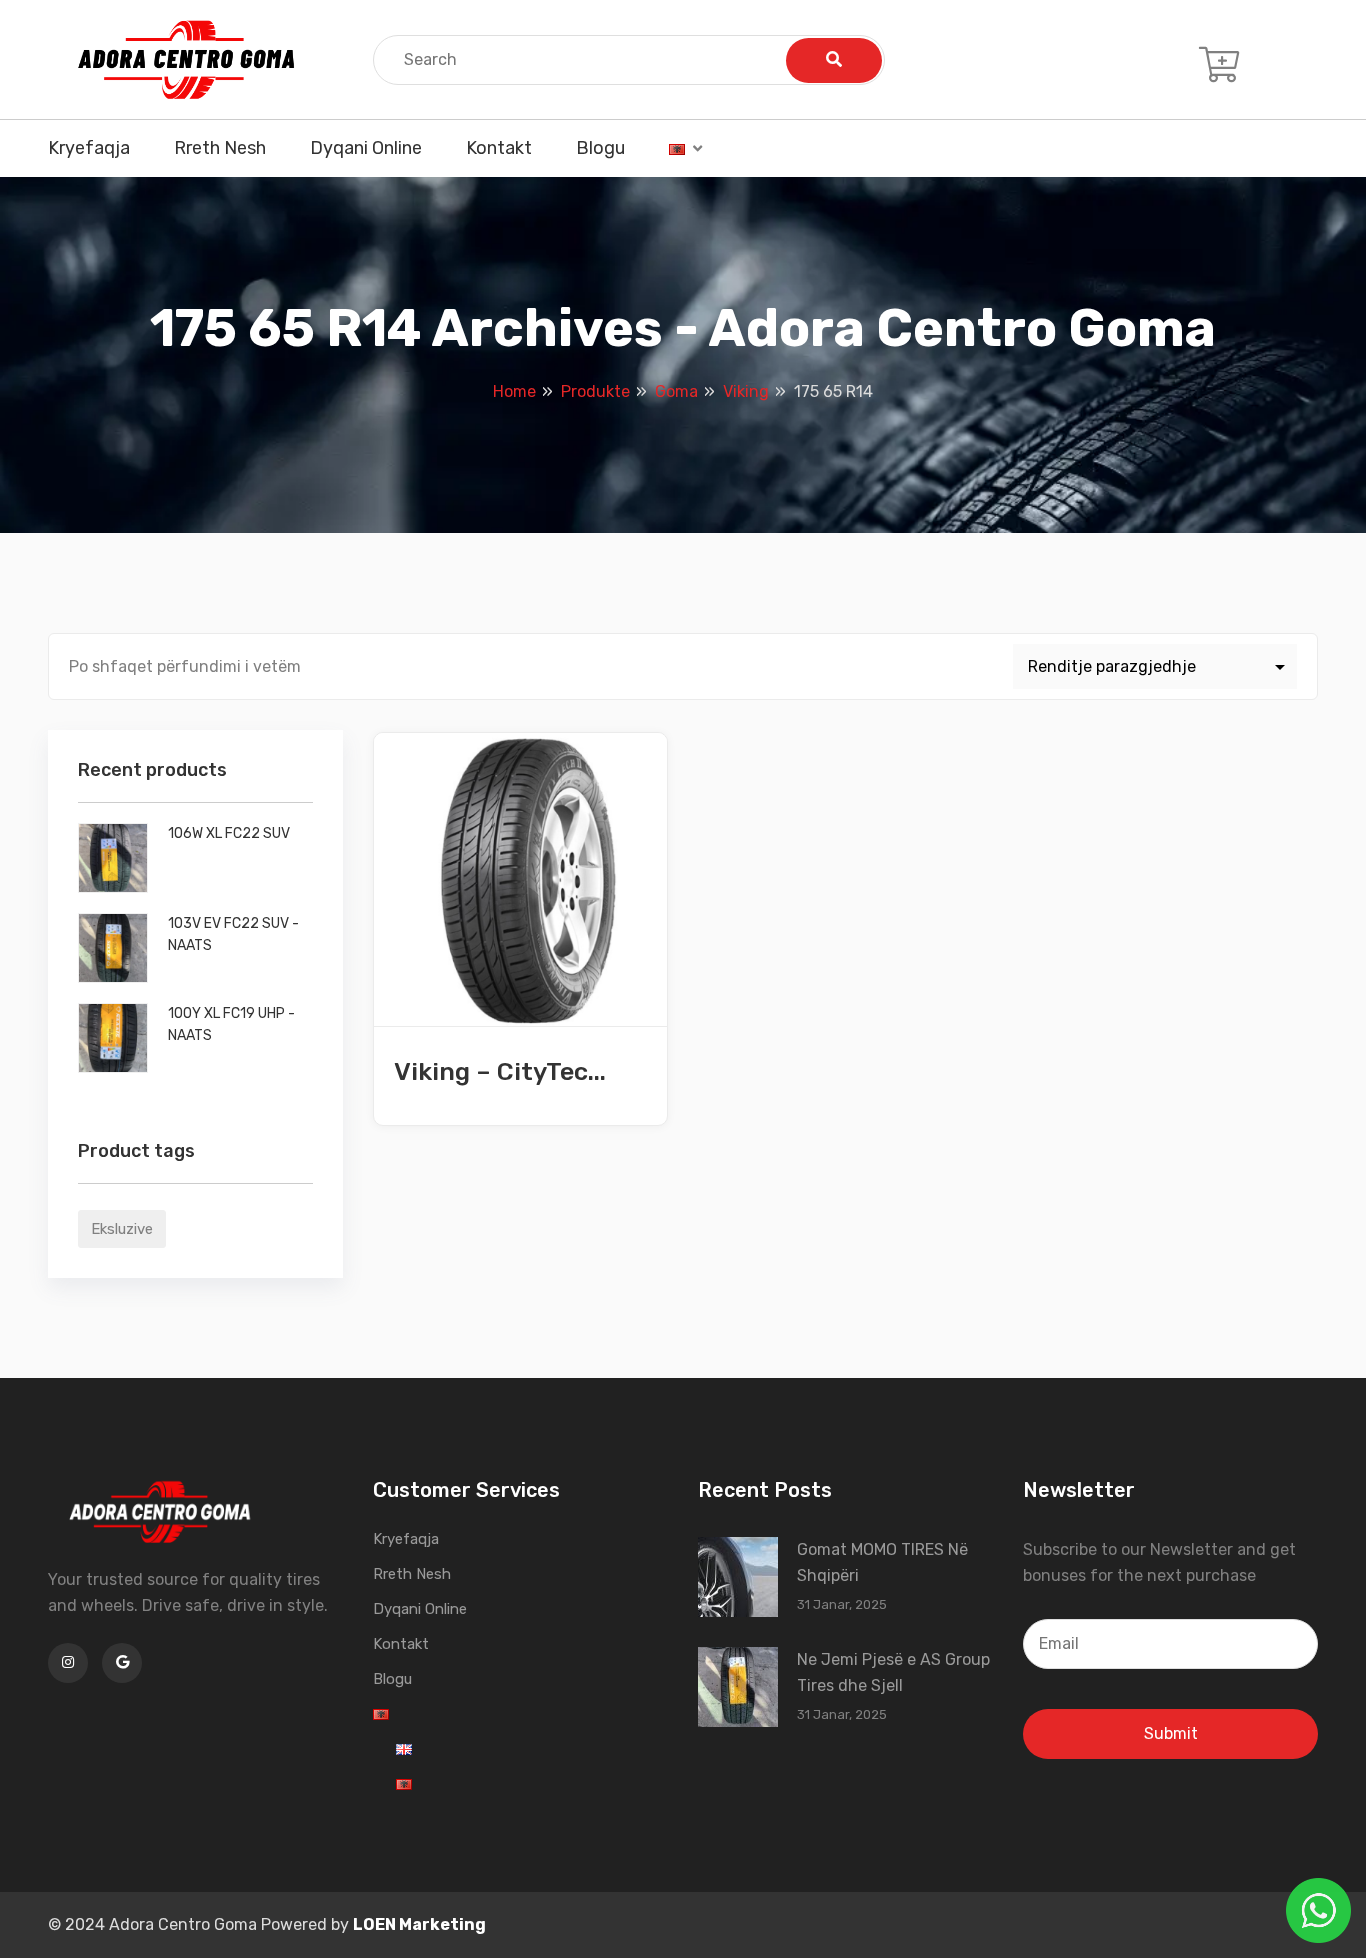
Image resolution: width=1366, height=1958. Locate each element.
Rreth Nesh (220, 148)
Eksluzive (122, 1229)
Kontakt (499, 148)
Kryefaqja (89, 148)
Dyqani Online (366, 148)
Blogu (600, 148)
